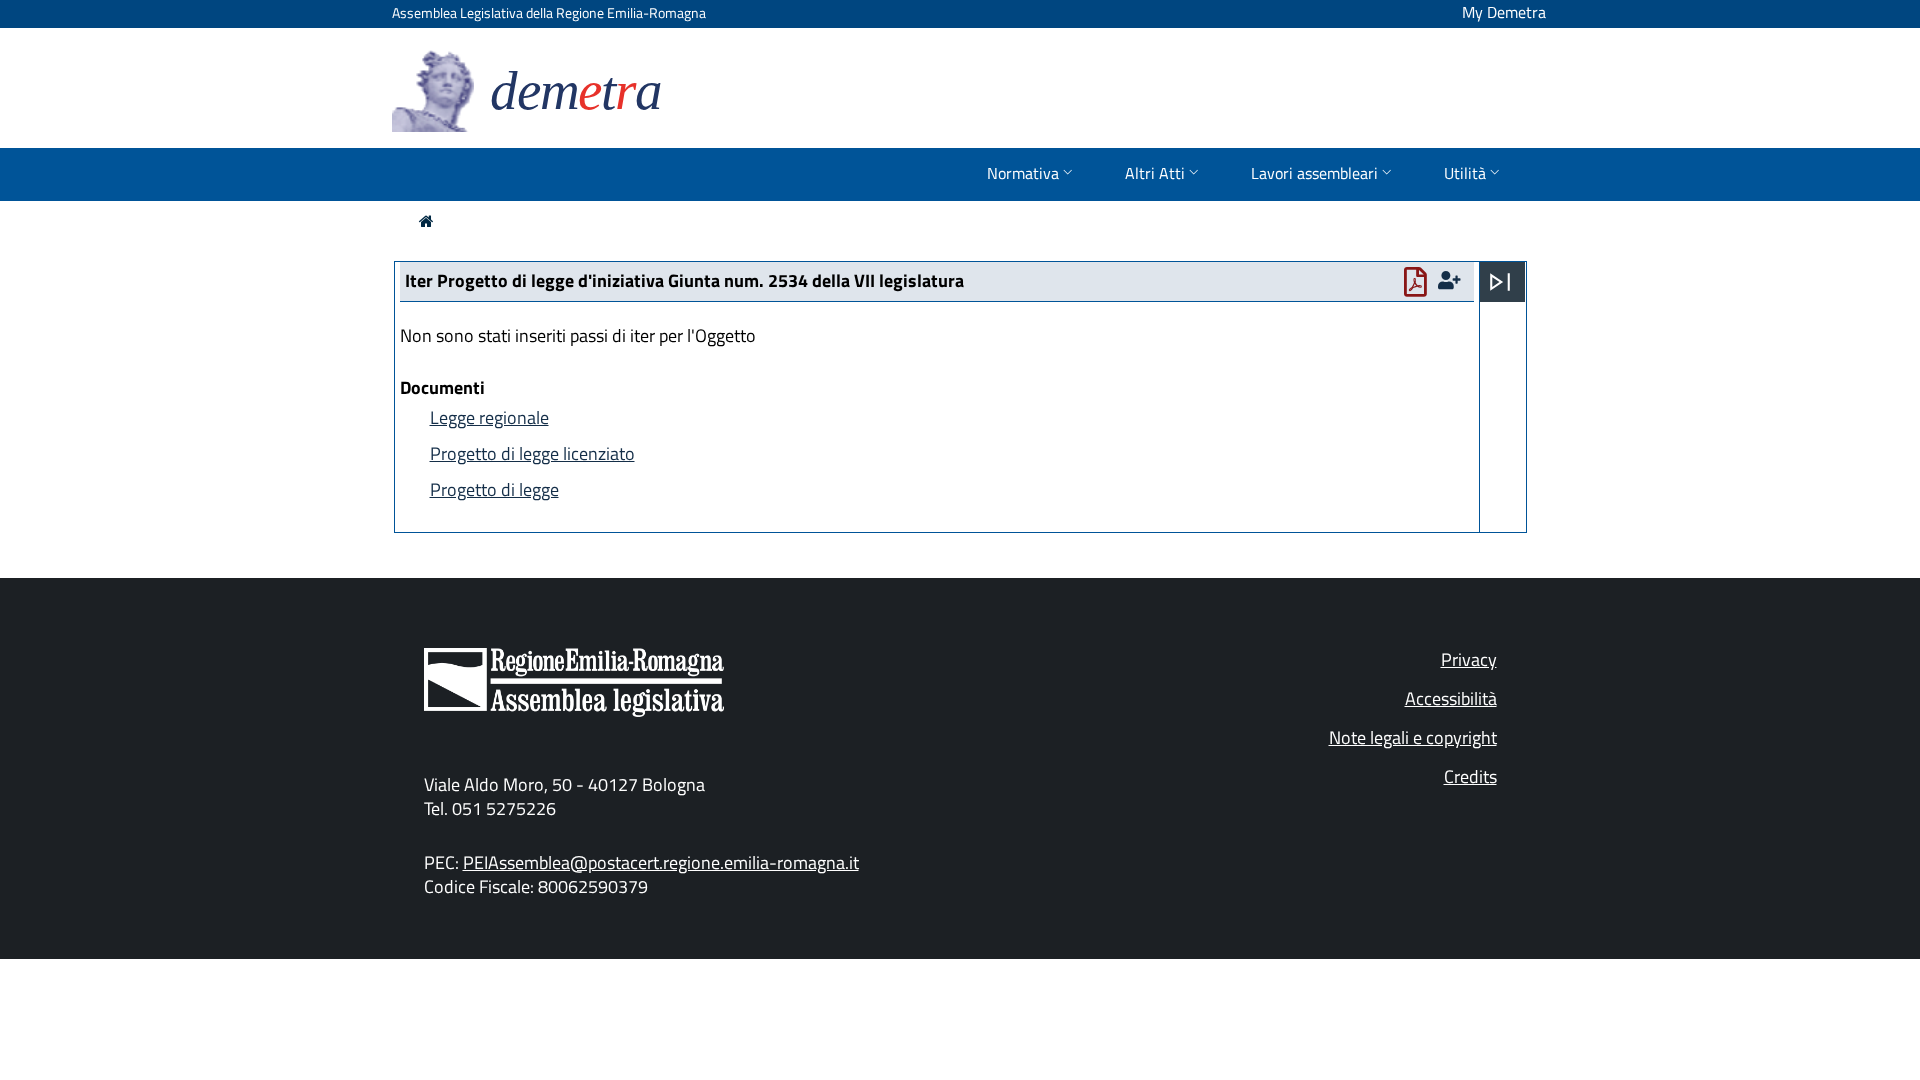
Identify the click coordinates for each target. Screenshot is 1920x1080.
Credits (1470, 776)
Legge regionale (489, 417)
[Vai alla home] (426, 221)
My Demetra (1504, 12)
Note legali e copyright (1413, 737)
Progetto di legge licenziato (532, 453)
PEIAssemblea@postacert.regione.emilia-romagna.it (661, 862)
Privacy (1469, 659)
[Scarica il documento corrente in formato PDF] (1419, 286)
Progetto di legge (494, 489)
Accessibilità (1451, 698)
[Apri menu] (1500, 282)
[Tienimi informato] (1452, 280)
